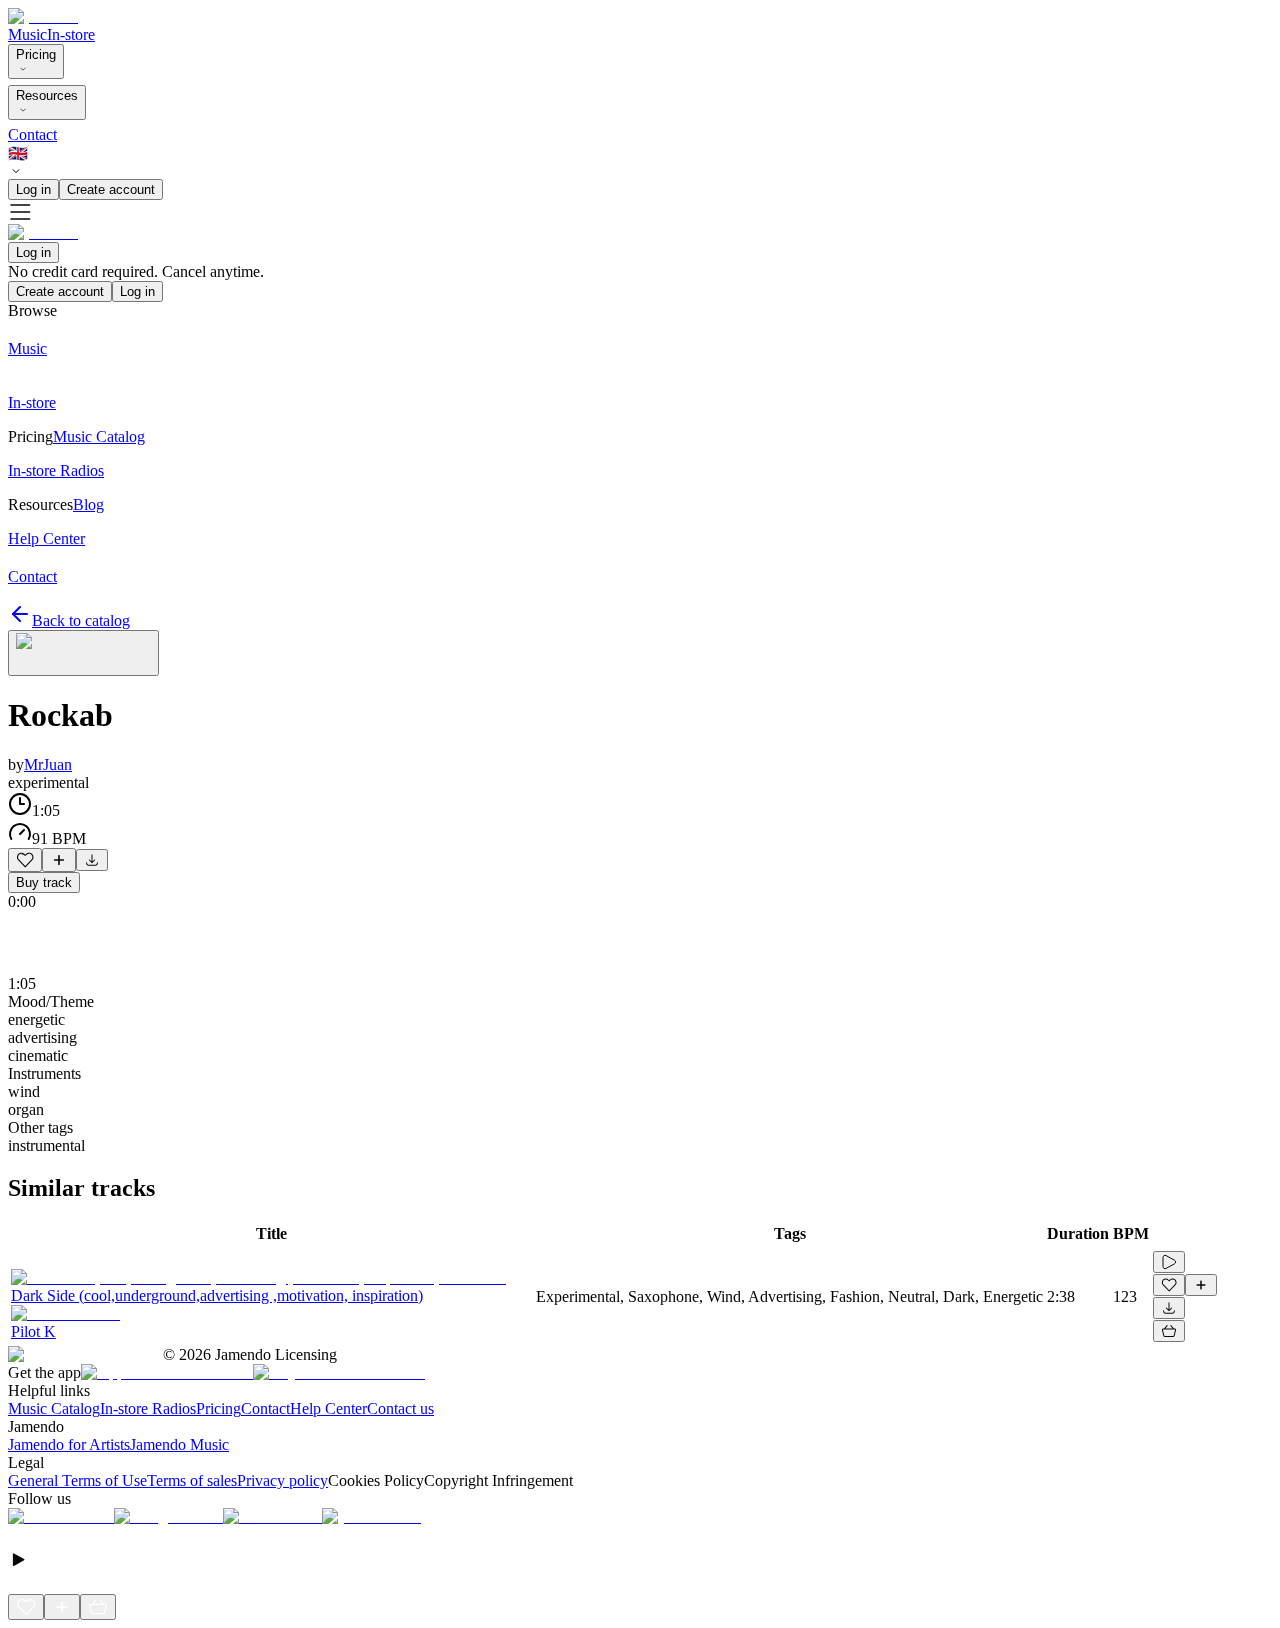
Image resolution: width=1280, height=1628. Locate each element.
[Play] (83, 653)
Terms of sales (192, 1480)
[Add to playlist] (59, 860)
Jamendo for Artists (69, 1444)
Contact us (400, 1408)
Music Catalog (54, 1408)
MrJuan (48, 764)
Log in (33, 189)
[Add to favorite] (25, 860)
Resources (47, 95)
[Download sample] (92, 860)
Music (27, 34)
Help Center (328, 1408)
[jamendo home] (43, 16)
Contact (32, 134)
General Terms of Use (77, 1480)
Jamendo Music (179, 1444)
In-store (71, 34)
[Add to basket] (1169, 1331)
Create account (111, 189)
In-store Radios (148, 1408)
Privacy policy (282, 1480)
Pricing (36, 54)
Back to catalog (81, 620)
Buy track (44, 882)
